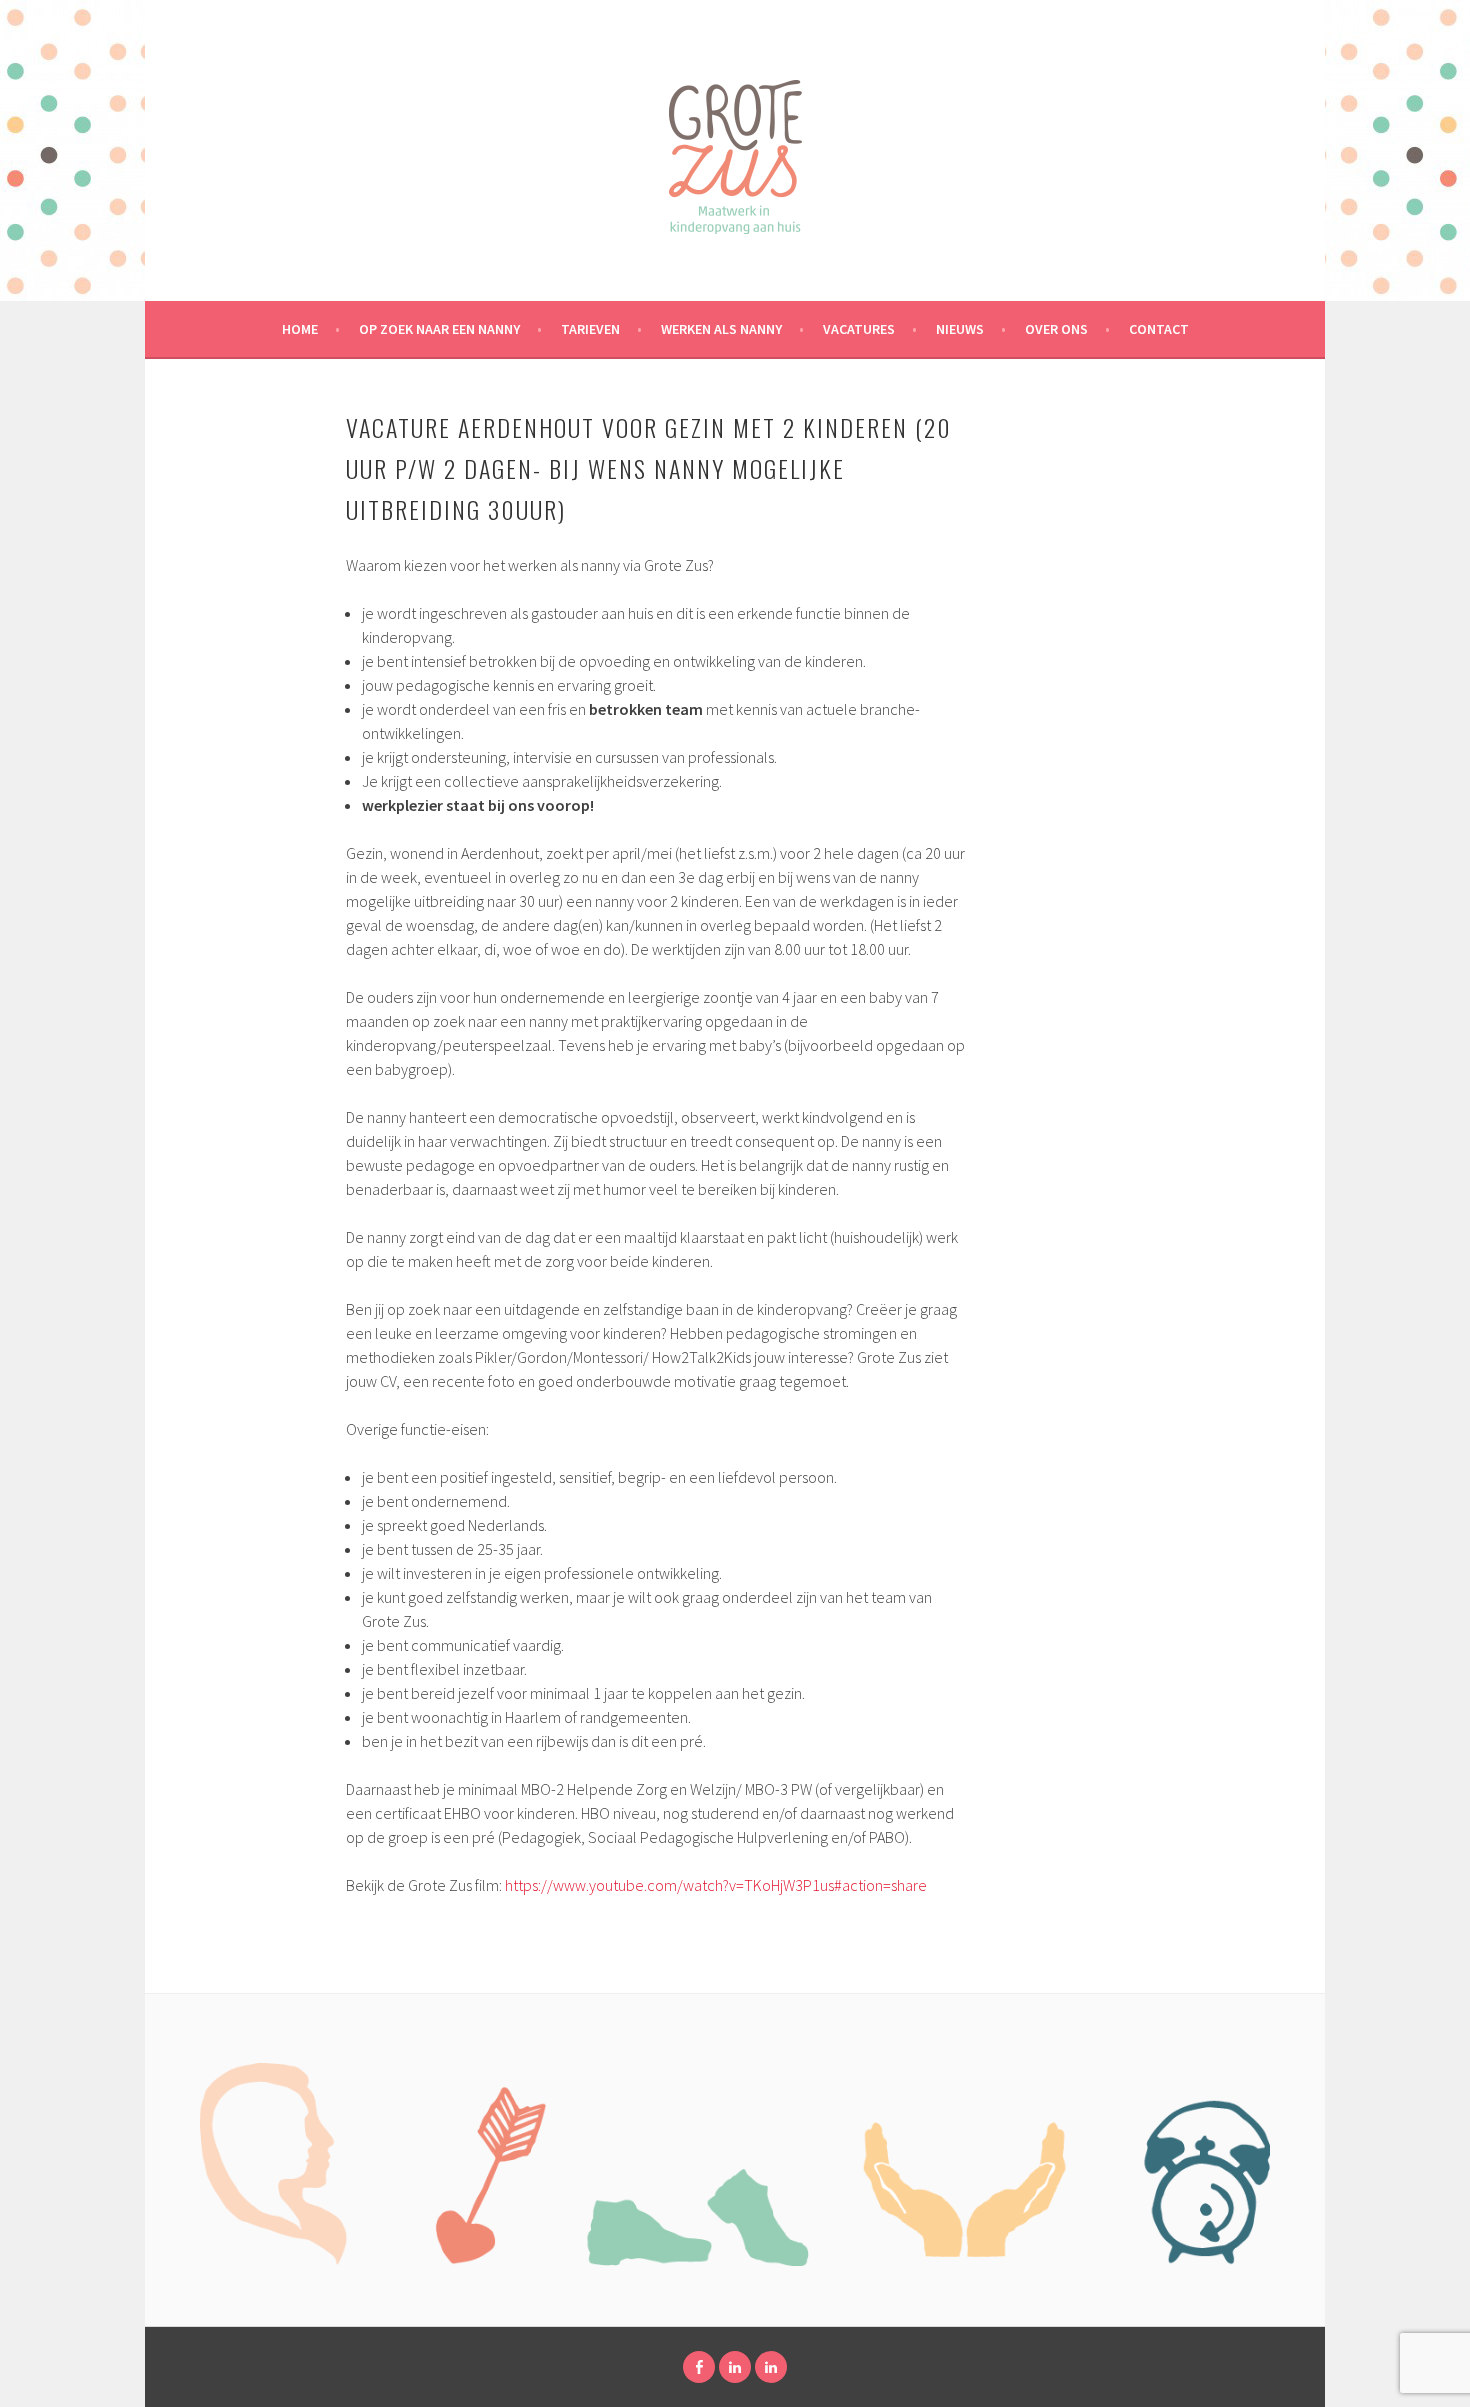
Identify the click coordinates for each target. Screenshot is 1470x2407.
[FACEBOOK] (699, 2367)
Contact (1159, 329)
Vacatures (859, 329)
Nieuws (960, 329)
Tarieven (590, 329)
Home (300, 329)
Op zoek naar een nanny (439, 329)
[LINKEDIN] (735, 2367)
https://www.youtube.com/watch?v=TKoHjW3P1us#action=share (716, 1885)
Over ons (1056, 329)
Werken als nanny (721, 329)
